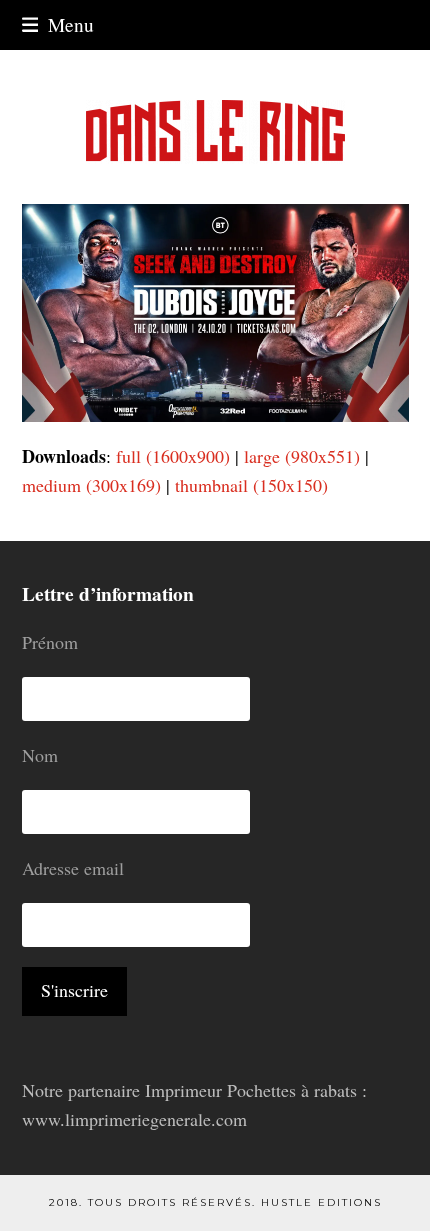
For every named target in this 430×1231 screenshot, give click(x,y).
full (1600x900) (173, 456)
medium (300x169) (91, 485)
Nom (40, 755)
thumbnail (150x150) (251, 485)
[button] (58, 24)
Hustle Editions (321, 1202)
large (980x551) (302, 456)
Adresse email (73, 868)
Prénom (50, 642)
